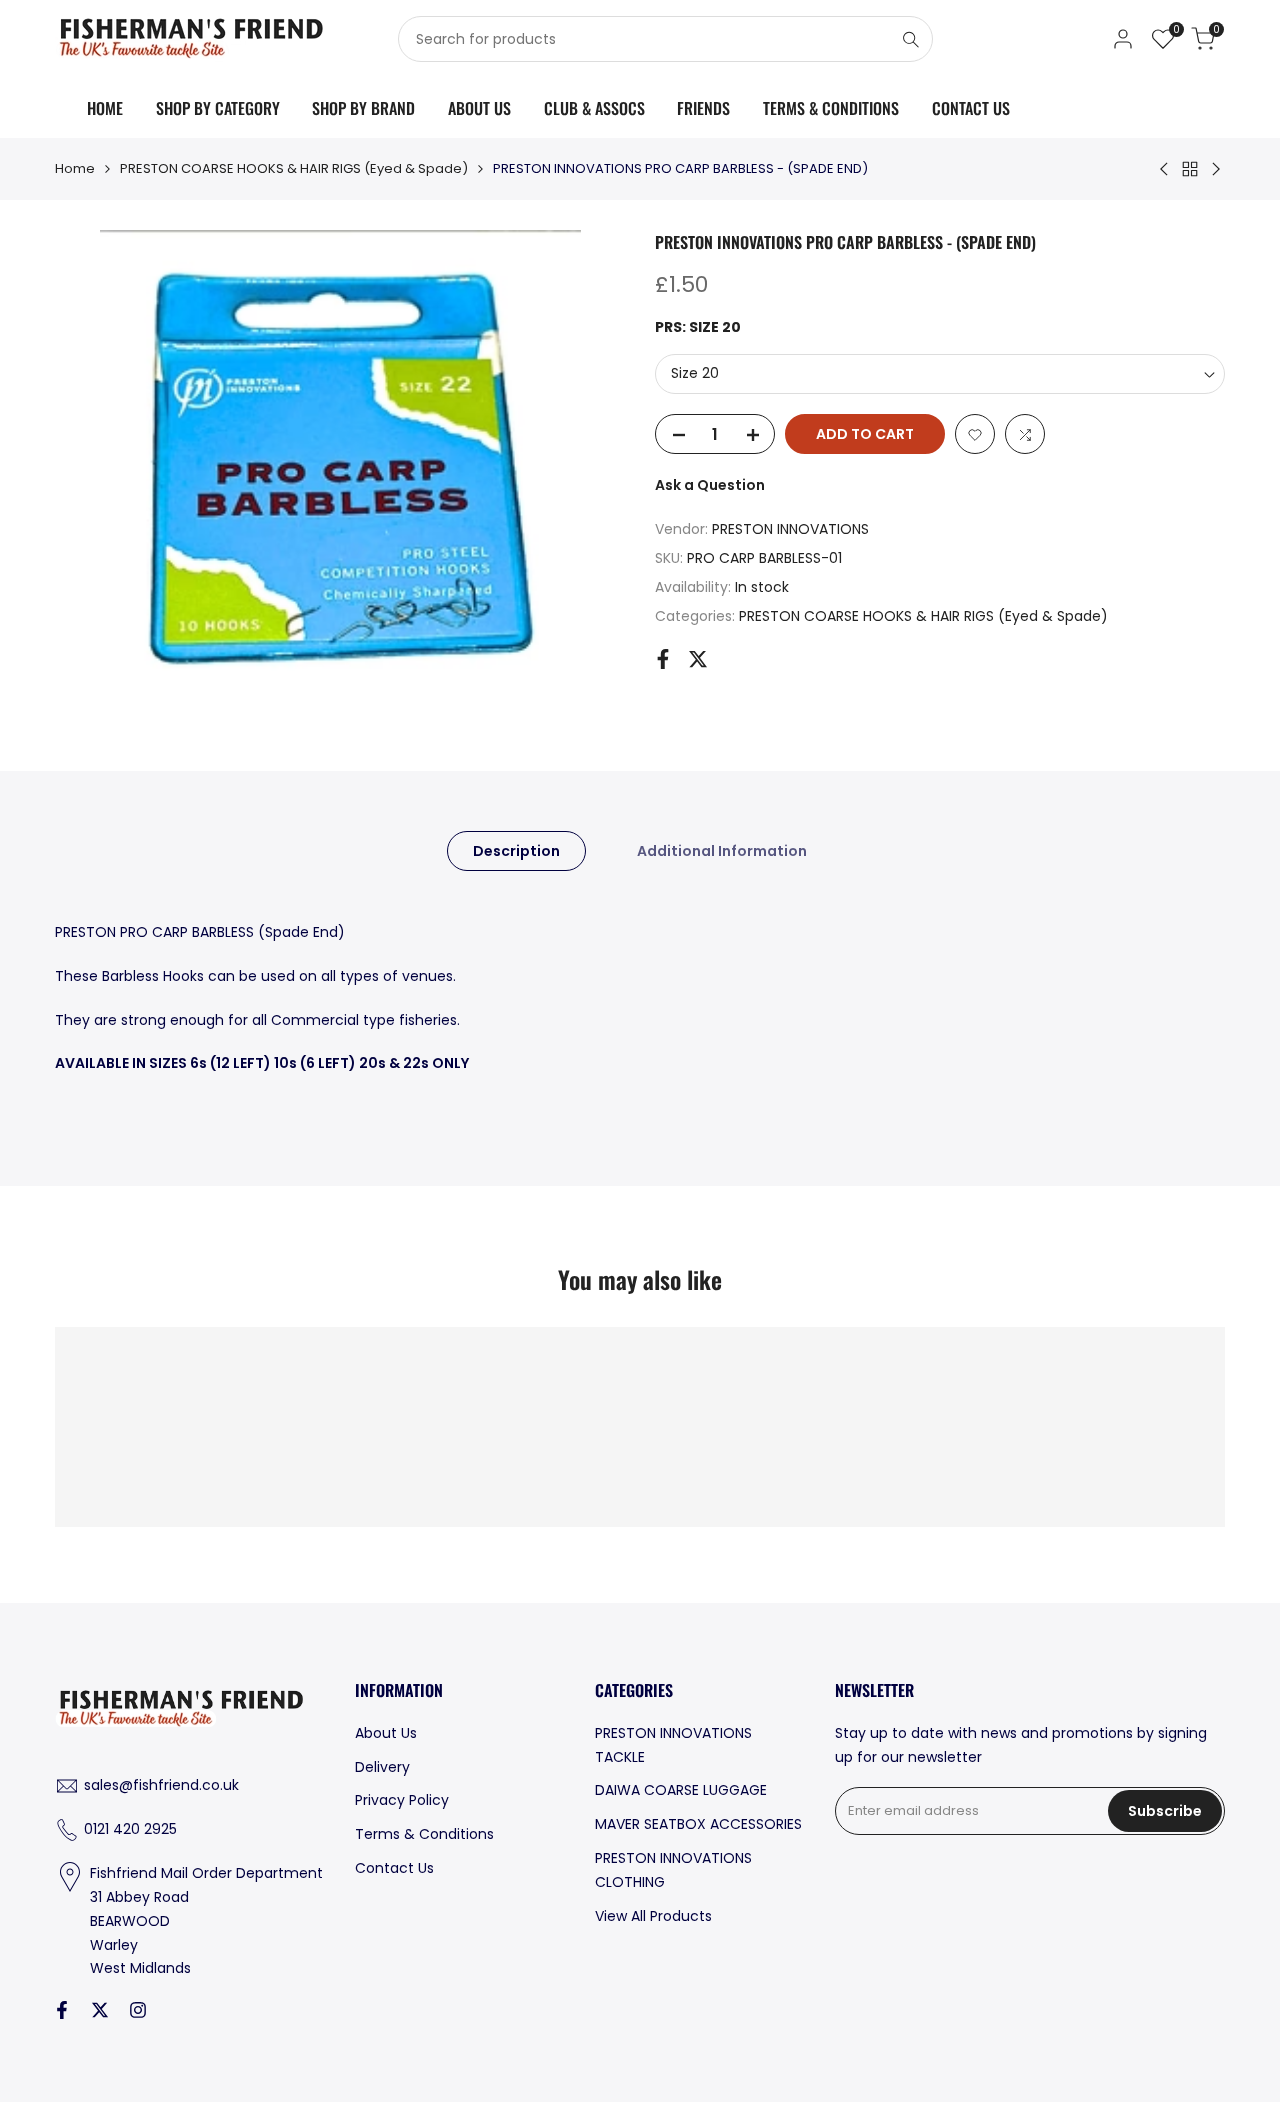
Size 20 (695, 374)
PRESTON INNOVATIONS (790, 530)
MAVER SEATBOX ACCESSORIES (698, 1824)
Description (516, 851)
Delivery (382, 1767)
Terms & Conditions (424, 1834)
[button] (975, 435)
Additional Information (722, 851)
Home (75, 168)
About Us (386, 1733)
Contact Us (394, 1868)
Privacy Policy (402, 1800)
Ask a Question (710, 486)
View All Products (653, 1916)
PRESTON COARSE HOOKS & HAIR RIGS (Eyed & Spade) (294, 168)
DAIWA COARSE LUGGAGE (681, 1790)
